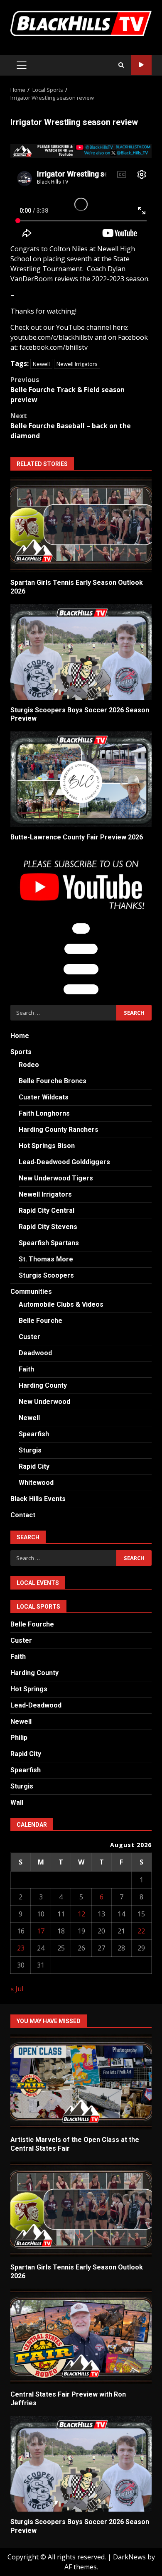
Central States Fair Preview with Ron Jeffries (81, 2336)
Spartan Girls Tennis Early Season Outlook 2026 (81, 525)
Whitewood (36, 1483)
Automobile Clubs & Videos (61, 1304)
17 (41, 1931)
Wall (17, 1802)
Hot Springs (29, 1689)
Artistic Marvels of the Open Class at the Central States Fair (81, 2082)
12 (81, 1914)
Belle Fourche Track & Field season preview (67, 390)
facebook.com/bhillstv (54, 347)
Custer (29, 1337)
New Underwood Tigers (56, 1178)
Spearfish (34, 1434)
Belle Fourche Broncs (53, 1081)
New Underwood (44, 1402)
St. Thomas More (46, 1259)
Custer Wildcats (44, 1097)
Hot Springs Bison (47, 1146)
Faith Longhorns (44, 1113)
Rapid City (34, 1466)
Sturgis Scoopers (46, 1275)
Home (20, 1036)
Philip (19, 1738)
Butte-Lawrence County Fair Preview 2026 (81, 779)
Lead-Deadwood (36, 1705)
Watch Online (141, 65)
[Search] (121, 65)
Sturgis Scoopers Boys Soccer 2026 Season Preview (81, 652)
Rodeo (29, 1065)
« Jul (17, 1989)
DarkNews (129, 2557)
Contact (23, 1515)
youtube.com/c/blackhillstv (52, 337)
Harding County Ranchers (59, 1130)
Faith (26, 1369)
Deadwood (35, 1353)
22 (141, 1931)
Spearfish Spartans (49, 1243)
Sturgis (30, 1450)
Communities (31, 1292)
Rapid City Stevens (48, 1227)
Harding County (43, 1385)
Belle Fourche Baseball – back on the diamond (71, 426)
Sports (21, 1052)
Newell (41, 364)
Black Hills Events (38, 1499)
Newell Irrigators (77, 364)
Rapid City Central (47, 1211)
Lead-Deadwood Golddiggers (64, 1162)
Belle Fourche (40, 1321)
